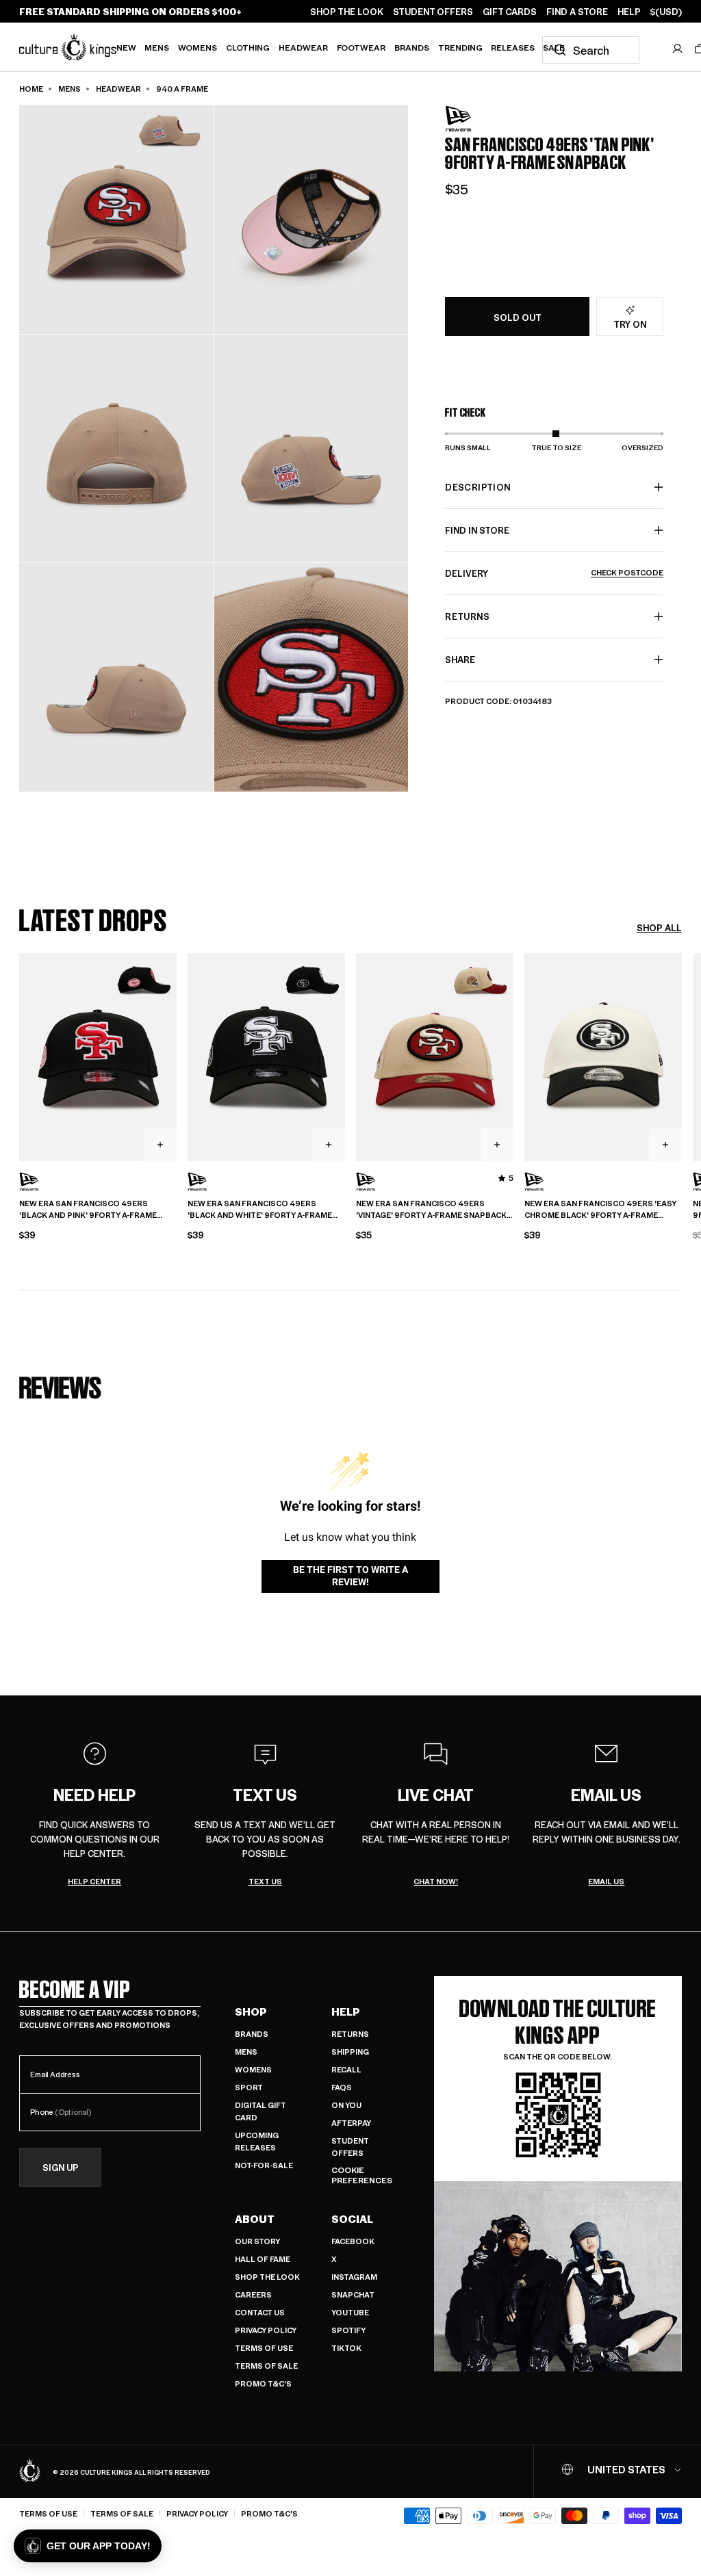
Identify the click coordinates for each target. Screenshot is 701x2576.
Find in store (477, 530)
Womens (197, 47)
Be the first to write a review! (350, 1576)
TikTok (346, 2348)
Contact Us (260, 2312)
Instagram (354, 2277)
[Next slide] (682, 1056)
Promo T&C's (263, 2383)
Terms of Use (264, 2348)
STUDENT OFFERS (433, 12)
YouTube (350, 2312)
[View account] (678, 49)
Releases (513, 47)
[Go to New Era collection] (479, 119)
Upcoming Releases (257, 2141)
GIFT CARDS (510, 12)
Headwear (303, 47)
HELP (629, 12)
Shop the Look (267, 2277)
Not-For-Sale (264, 2165)
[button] (88, 2546)
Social (352, 2219)
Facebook (353, 2241)
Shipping (350, 2052)
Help (346, 2012)
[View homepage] (68, 47)
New (126, 47)
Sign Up (61, 2167)
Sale (554, 47)
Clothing (248, 47)
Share (460, 659)
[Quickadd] (160, 1145)
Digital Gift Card (260, 2111)
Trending (460, 47)
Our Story (257, 2241)
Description (477, 487)
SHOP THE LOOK (347, 12)
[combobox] (591, 50)
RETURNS (467, 616)
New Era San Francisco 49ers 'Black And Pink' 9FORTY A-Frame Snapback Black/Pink (88, 1210)
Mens (157, 47)
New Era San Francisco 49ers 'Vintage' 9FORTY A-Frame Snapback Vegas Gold (431, 1210)
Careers (253, 2294)
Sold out (518, 317)
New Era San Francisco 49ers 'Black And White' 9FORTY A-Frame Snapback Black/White (260, 1210)
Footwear (361, 47)
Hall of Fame (263, 2259)
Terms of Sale (266, 2366)
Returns (350, 2034)
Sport (249, 2087)
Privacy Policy (266, 2330)
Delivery (554, 573)
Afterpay (351, 2123)
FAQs (342, 2087)
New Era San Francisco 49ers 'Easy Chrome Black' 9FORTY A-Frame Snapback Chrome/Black (600, 1210)
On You (346, 2105)
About (255, 2219)
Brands (412, 47)
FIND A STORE (577, 12)
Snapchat (353, 2294)
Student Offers (350, 2147)
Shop (251, 2012)
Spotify (348, 2330)
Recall (346, 2069)
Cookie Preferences (362, 2175)
